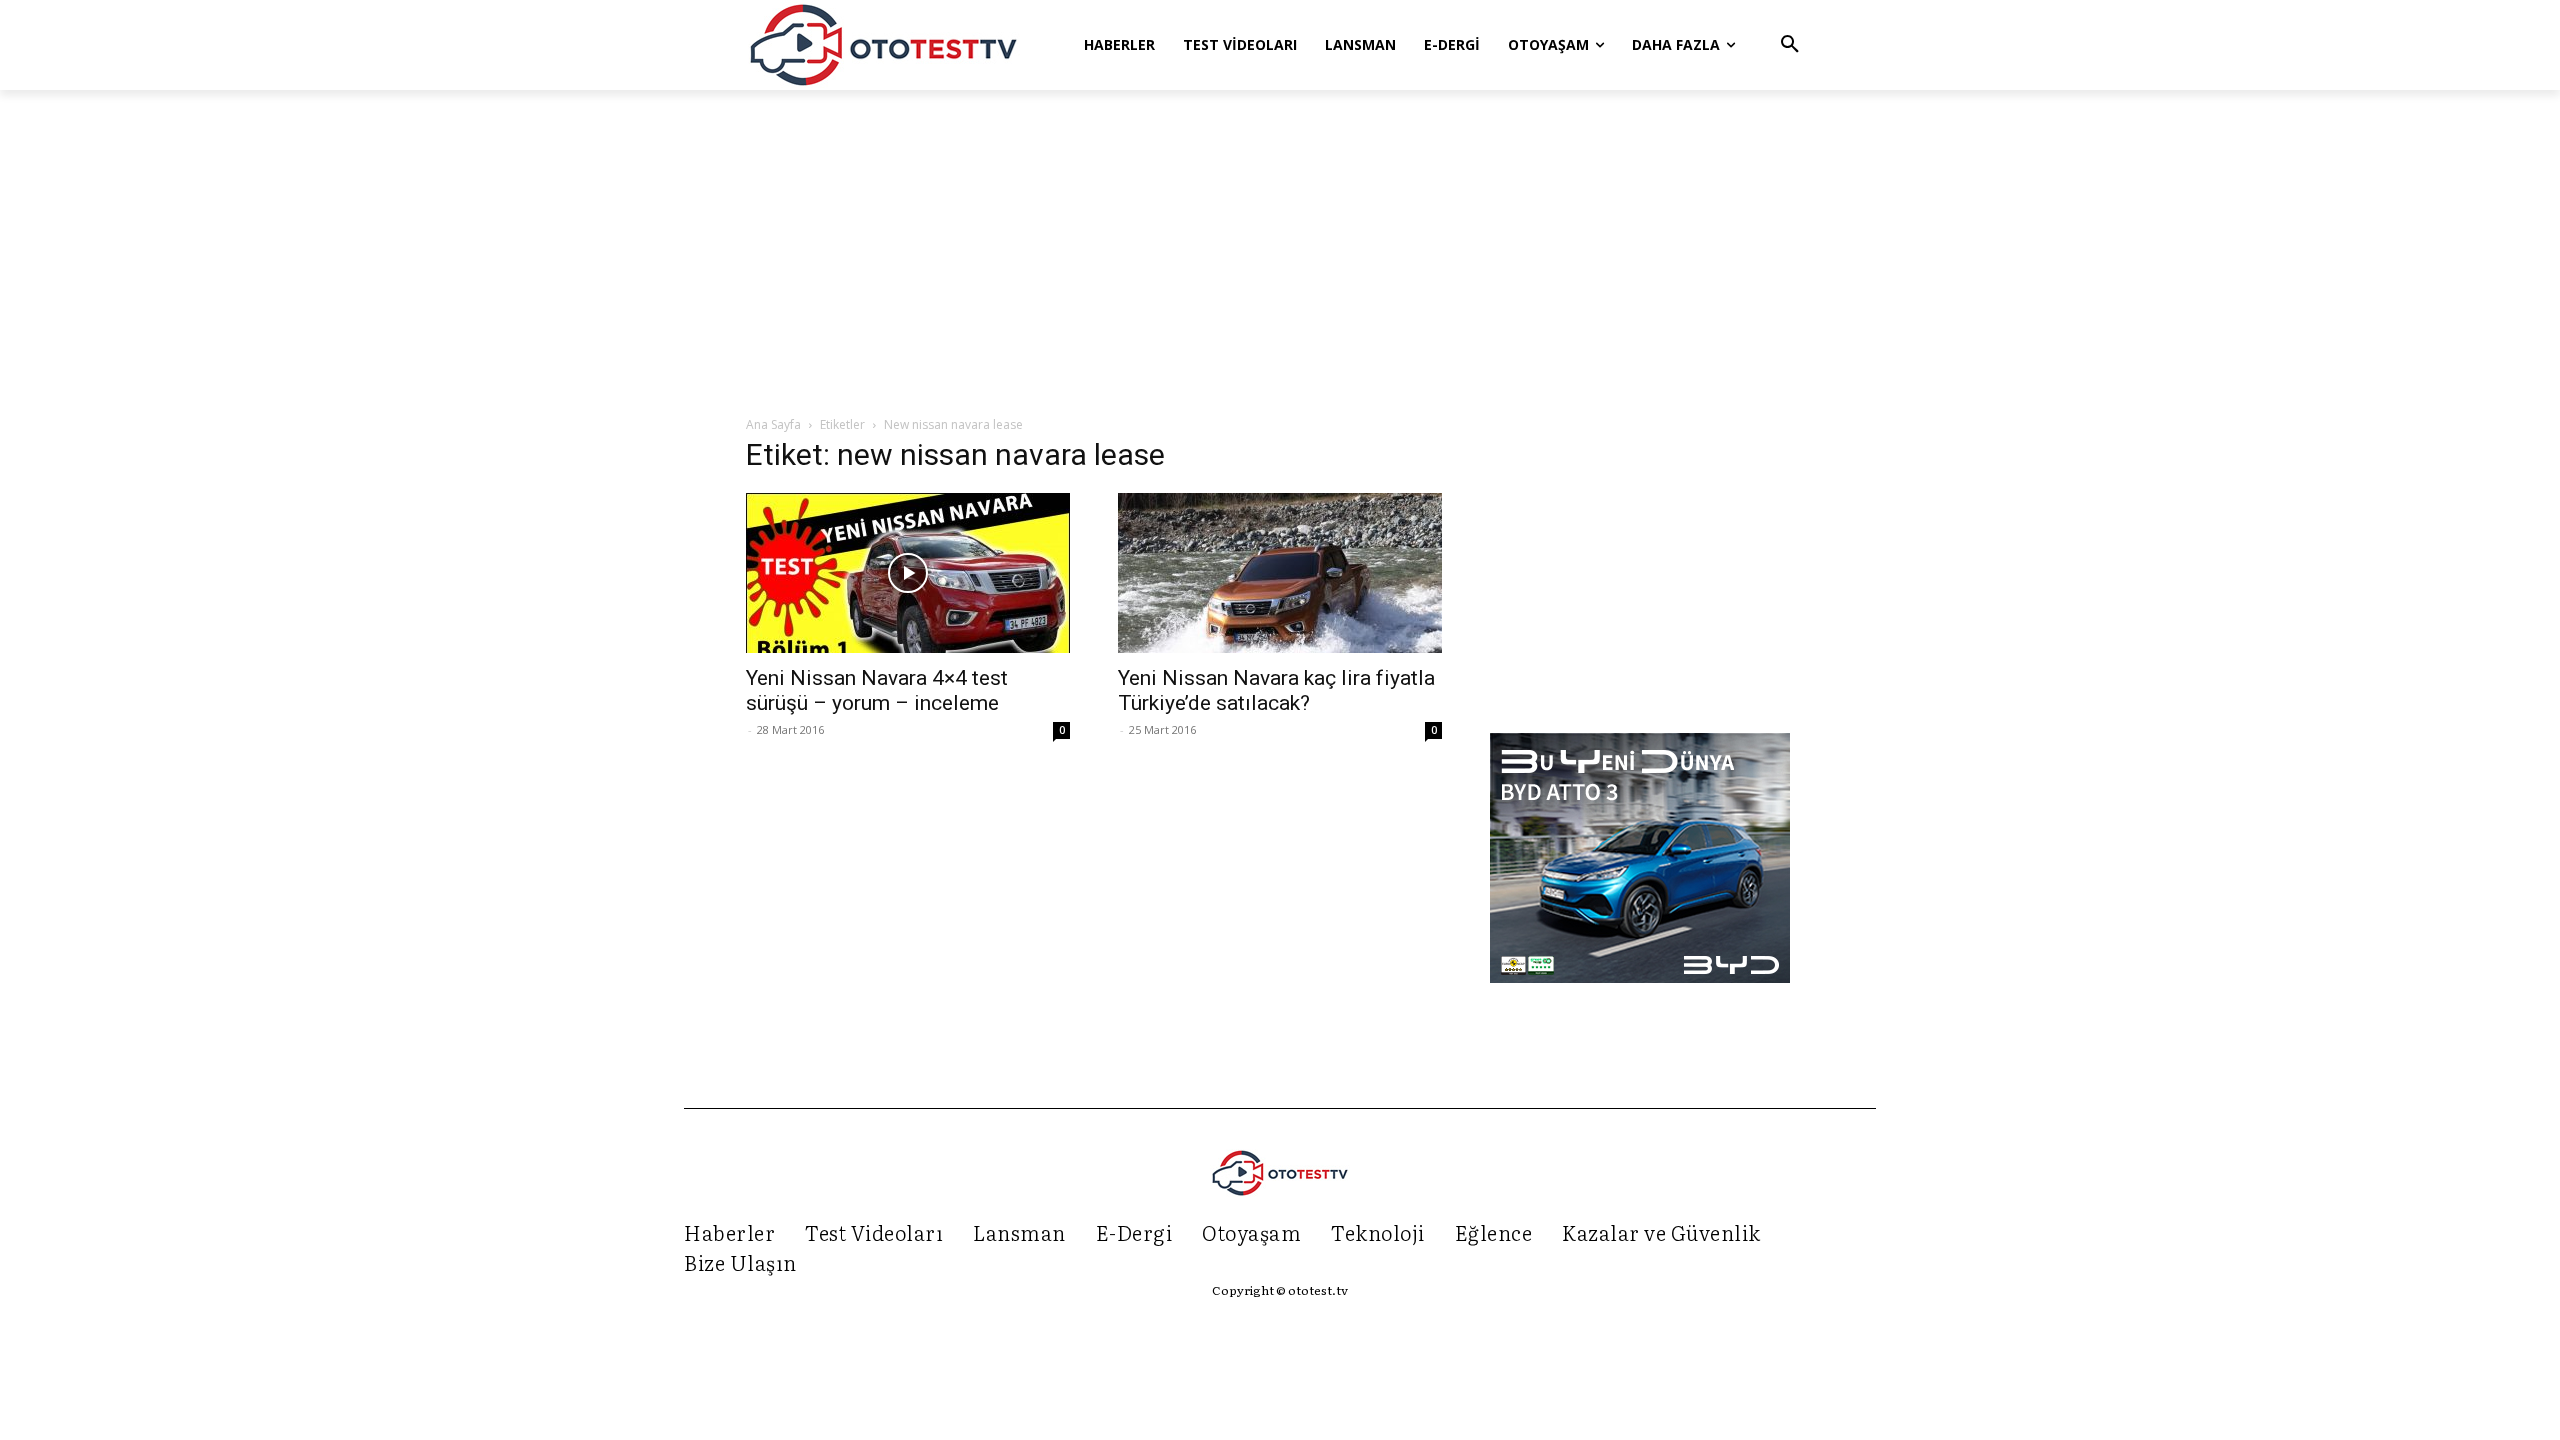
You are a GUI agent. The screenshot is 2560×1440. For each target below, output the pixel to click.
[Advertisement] (1280, 254)
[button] (1790, 45)
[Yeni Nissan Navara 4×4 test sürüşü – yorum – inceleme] (908, 573)
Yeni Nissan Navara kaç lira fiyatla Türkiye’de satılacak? (1276, 690)
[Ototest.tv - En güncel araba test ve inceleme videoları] (884, 45)
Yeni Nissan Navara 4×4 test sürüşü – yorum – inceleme (877, 690)
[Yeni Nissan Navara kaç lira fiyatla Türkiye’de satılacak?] (1280, 573)
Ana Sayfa (773, 424)
